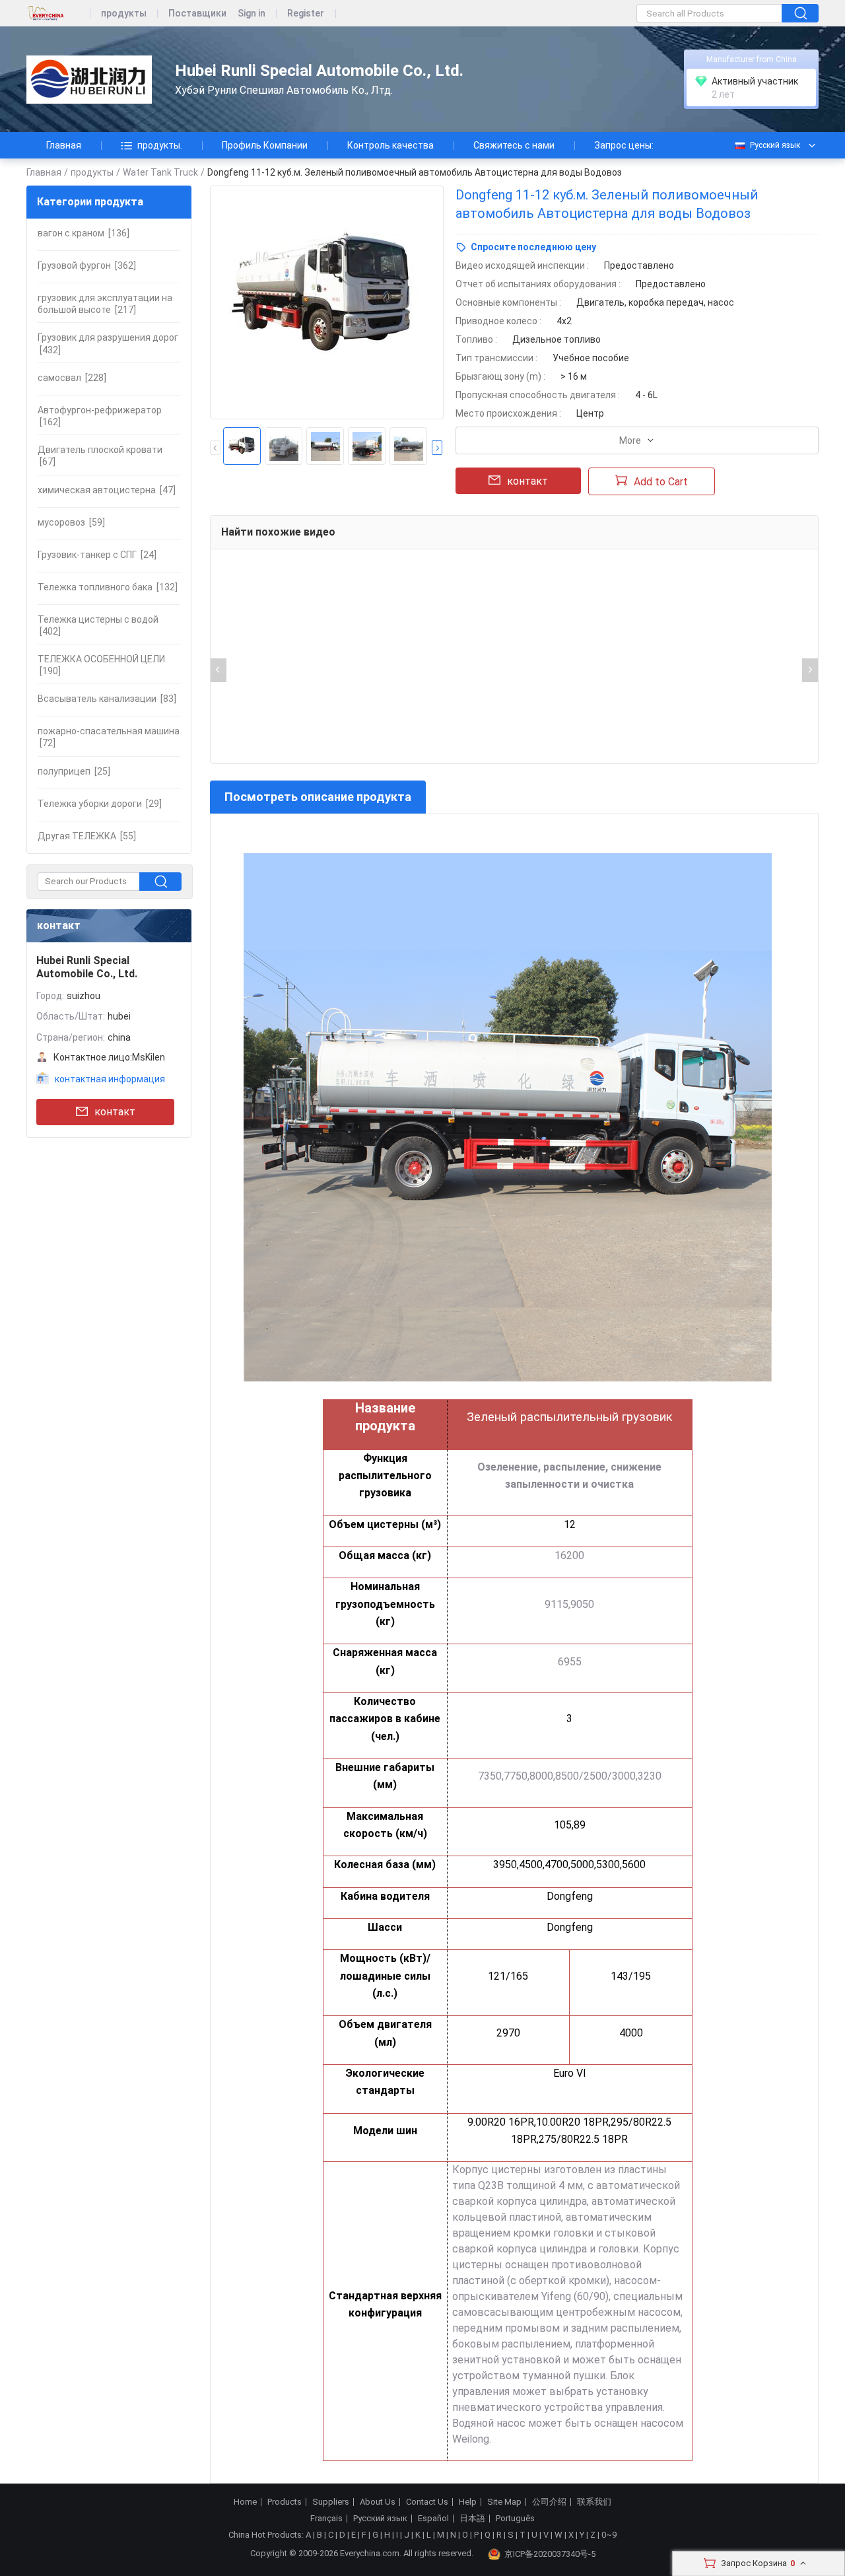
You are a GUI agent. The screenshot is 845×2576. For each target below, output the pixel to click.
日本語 (472, 2519)
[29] (100, 804)
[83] (107, 699)
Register (306, 14)
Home (245, 2502)
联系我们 (594, 2502)
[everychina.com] (58, 14)
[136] (84, 233)
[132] (108, 587)
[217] (105, 304)
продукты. (160, 145)
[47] (107, 490)
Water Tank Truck (160, 172)
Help (468, 2502)
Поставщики (197, 14)
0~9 (609, 2535)
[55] (87, 836)
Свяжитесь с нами (514, 145)
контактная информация (110, 1079)
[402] (98, 625)
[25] (74, 771)
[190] (101, 665)
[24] (97, 555)
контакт (115, 1112)
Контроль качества (390, 145)
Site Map (504, 2502)
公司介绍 (549, 2502)
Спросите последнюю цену (533, 247)
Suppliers (331, 2502)
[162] (100, 416)
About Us (378, 2502)
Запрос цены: (624, 145)
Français (326, 2519)
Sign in (252, 14)
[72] (109, 737)
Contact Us (427, 2502)
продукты (124, 14)
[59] (71, 522)
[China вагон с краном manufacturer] (89, 80)
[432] (108, 343)
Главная (64, 145)
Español (433, 2519)
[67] (100, 456)
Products (285, 2502)
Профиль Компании (265, 145)
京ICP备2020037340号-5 (550, 2554)
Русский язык (775, 145)
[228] (72, 378)
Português (515, 2519)
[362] (87, 265)
